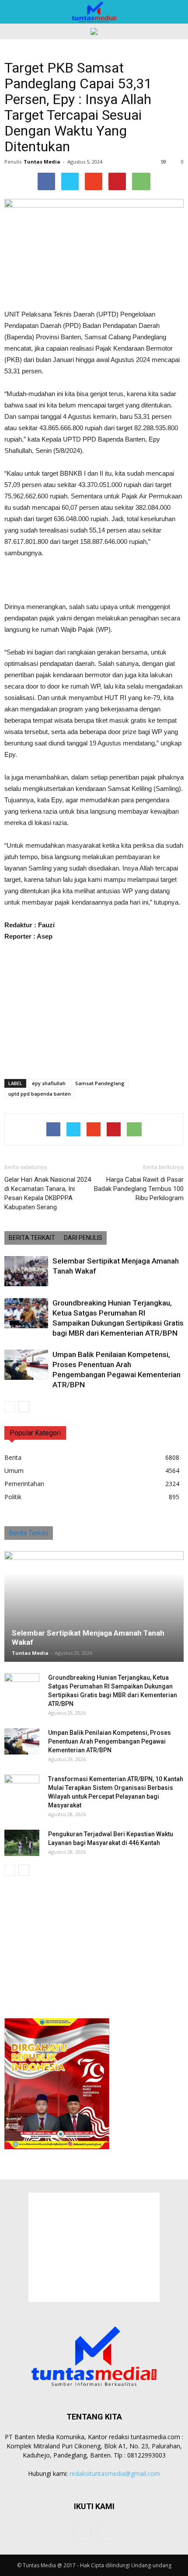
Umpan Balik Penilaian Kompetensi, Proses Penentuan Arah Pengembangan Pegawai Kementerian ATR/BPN (110, 1741)
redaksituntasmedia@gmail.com (115, 2473)
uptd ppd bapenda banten (40, 1094)
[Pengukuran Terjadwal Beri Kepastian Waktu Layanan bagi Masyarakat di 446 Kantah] (22, 1843)
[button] (176, 12)
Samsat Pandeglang (100, 1083)
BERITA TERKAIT (32, 1238)
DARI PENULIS (83, 1238)
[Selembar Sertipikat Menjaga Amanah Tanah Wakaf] (26, 1271)
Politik (13, 1497)
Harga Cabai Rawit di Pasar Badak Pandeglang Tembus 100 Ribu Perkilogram (139, 1189)
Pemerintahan (24, 1484)
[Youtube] (106, 2533)
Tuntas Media (42, 162)
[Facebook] (82, 2533)
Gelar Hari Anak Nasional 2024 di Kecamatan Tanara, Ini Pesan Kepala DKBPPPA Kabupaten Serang (48, 1193)
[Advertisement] (94, 581)
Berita (13, 1457)
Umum (14, 1471)
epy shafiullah (49, 1083)
